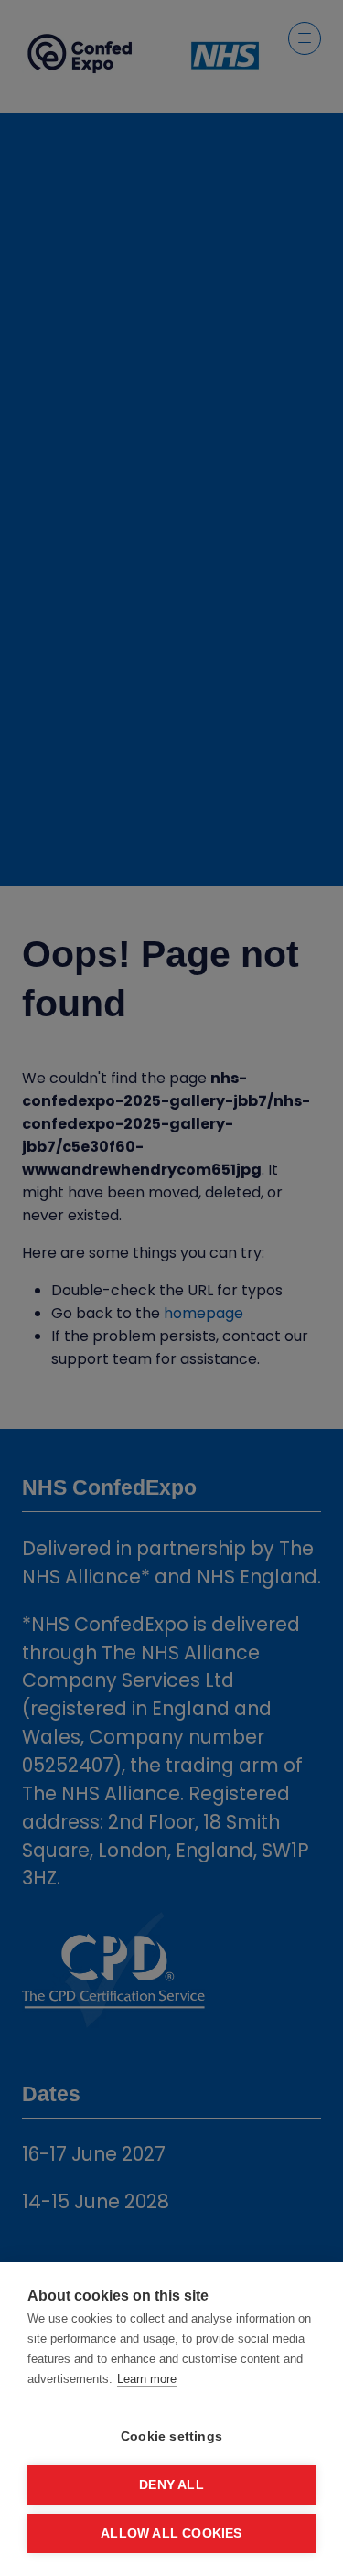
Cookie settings (171, 2436)
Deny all (171, 2485)
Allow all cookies (171, 2533)
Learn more (147, 2379)
